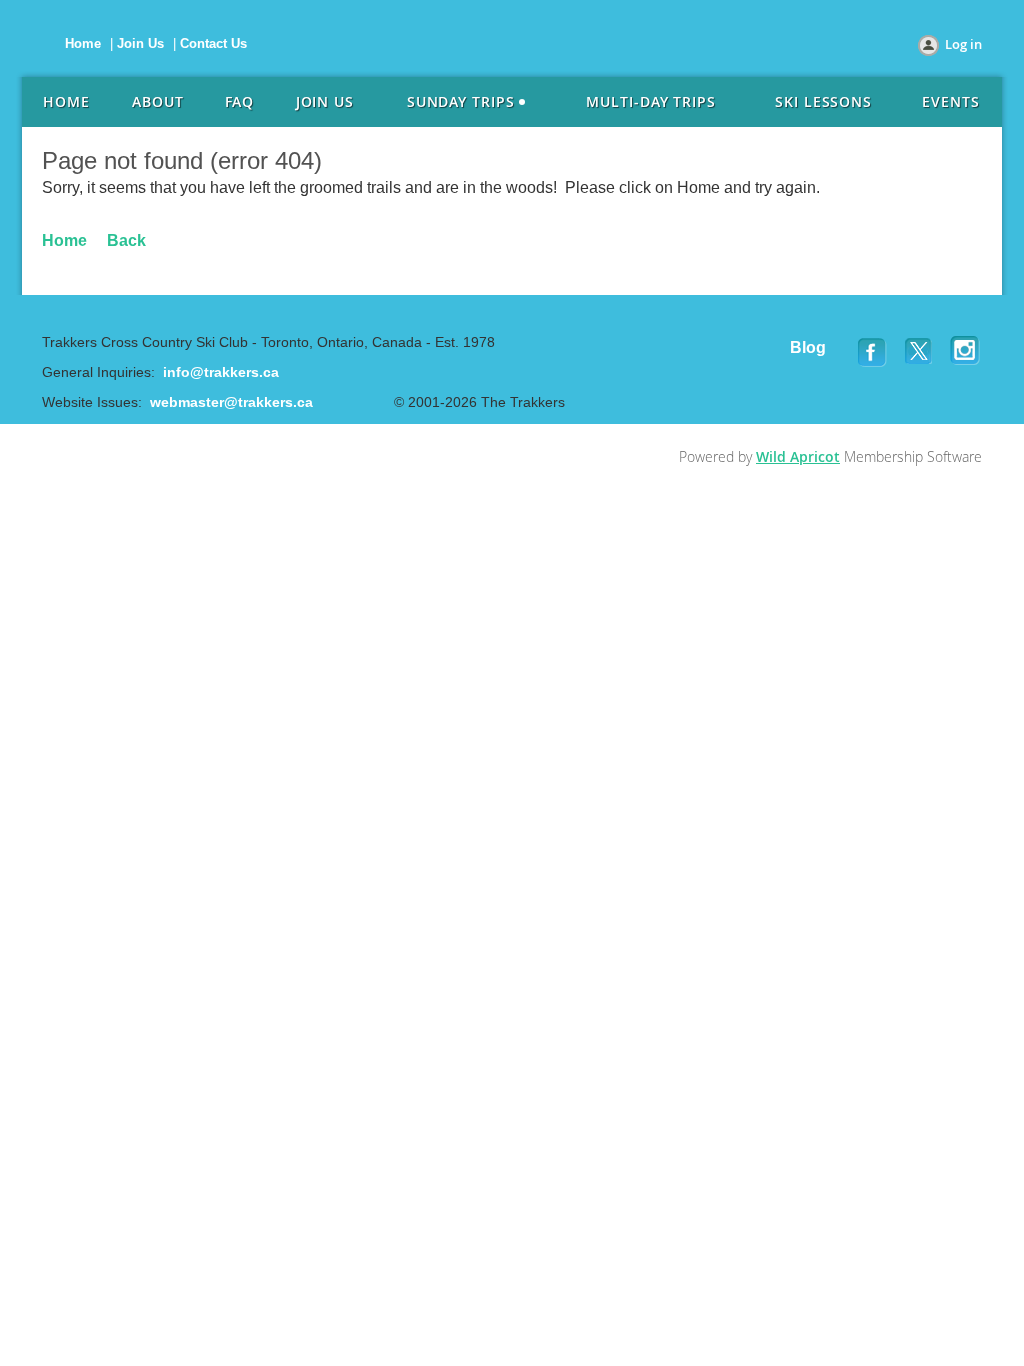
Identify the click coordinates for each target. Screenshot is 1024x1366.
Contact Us (213, 43)
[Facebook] (874, 351)
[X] (920, 351)
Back (126, 240)
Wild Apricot (798, 456)
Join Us (140, 43)
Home (83, 43)
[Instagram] (966, 351)
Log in (963, 44)
